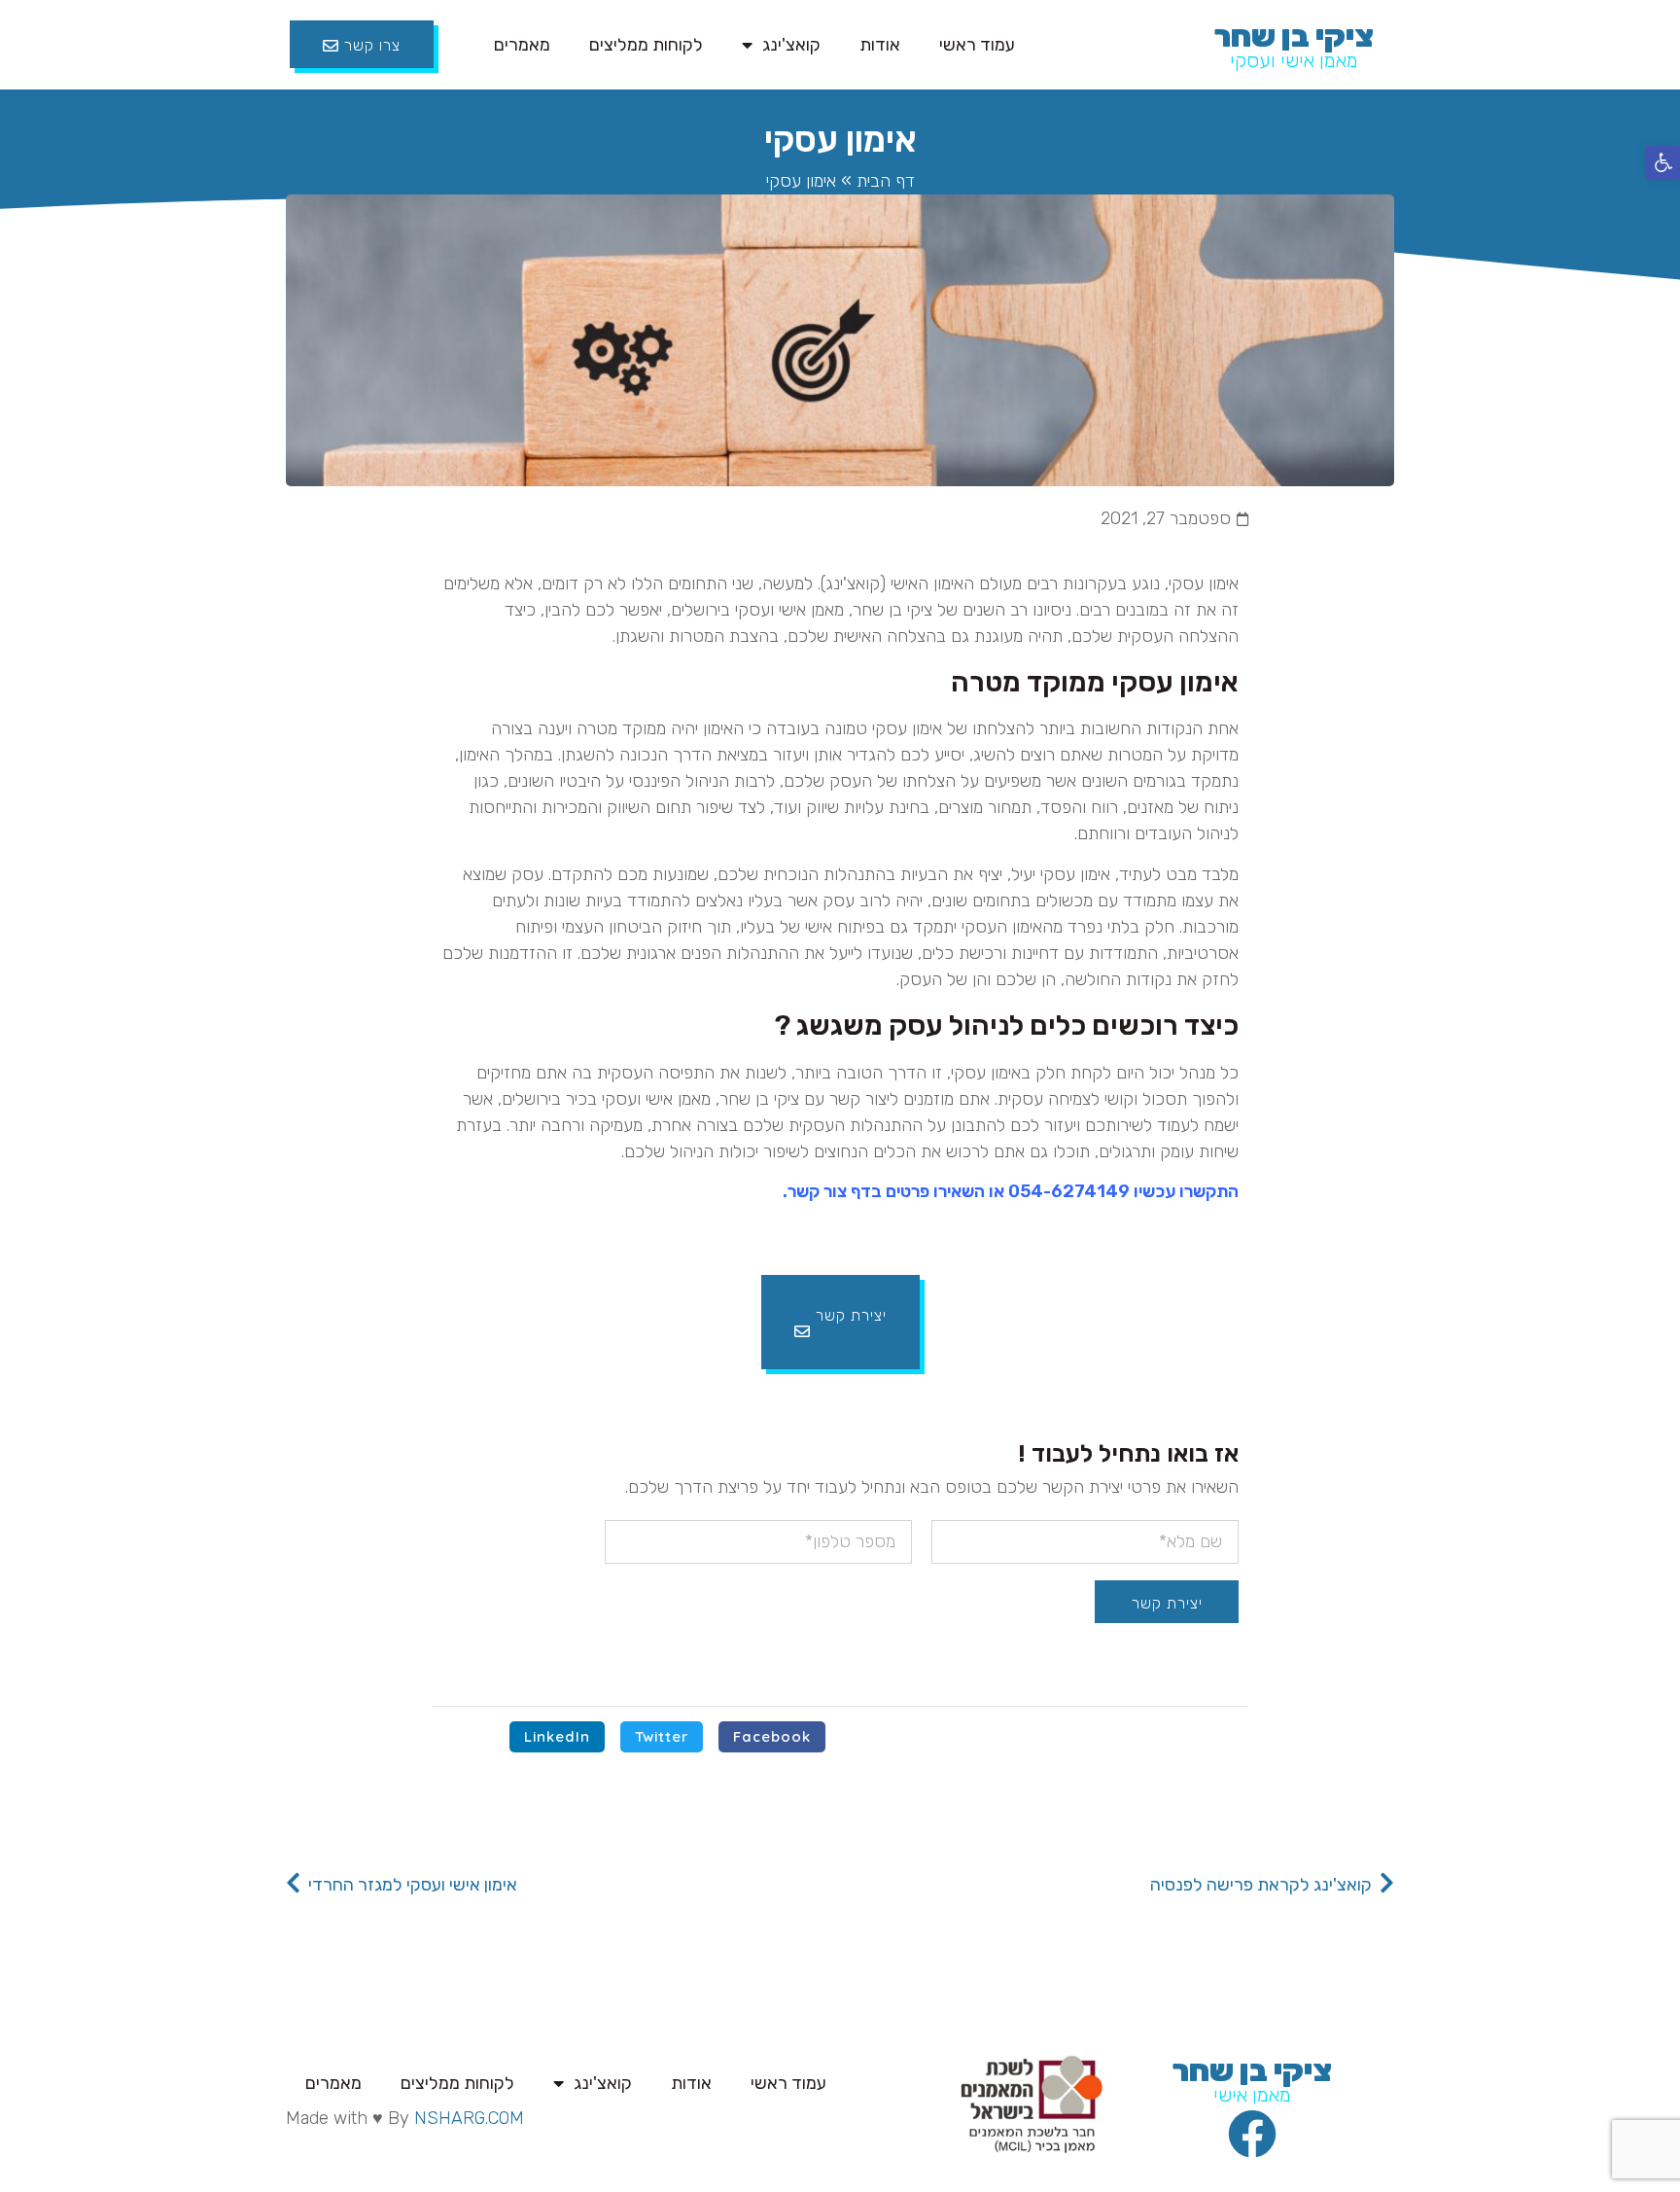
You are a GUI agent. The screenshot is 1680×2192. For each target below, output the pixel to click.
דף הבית (886, 181)
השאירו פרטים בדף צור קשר (886, 1191)
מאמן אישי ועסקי (1294, 60)
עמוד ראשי (977, 45)
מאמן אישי (1252, 2095)
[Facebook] (1252, 2134)
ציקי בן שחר (1294, 36)
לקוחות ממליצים (646, 45)
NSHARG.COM (469, 2118)
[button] (1663, 163)
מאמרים (522, 45)
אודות (880, 45)
